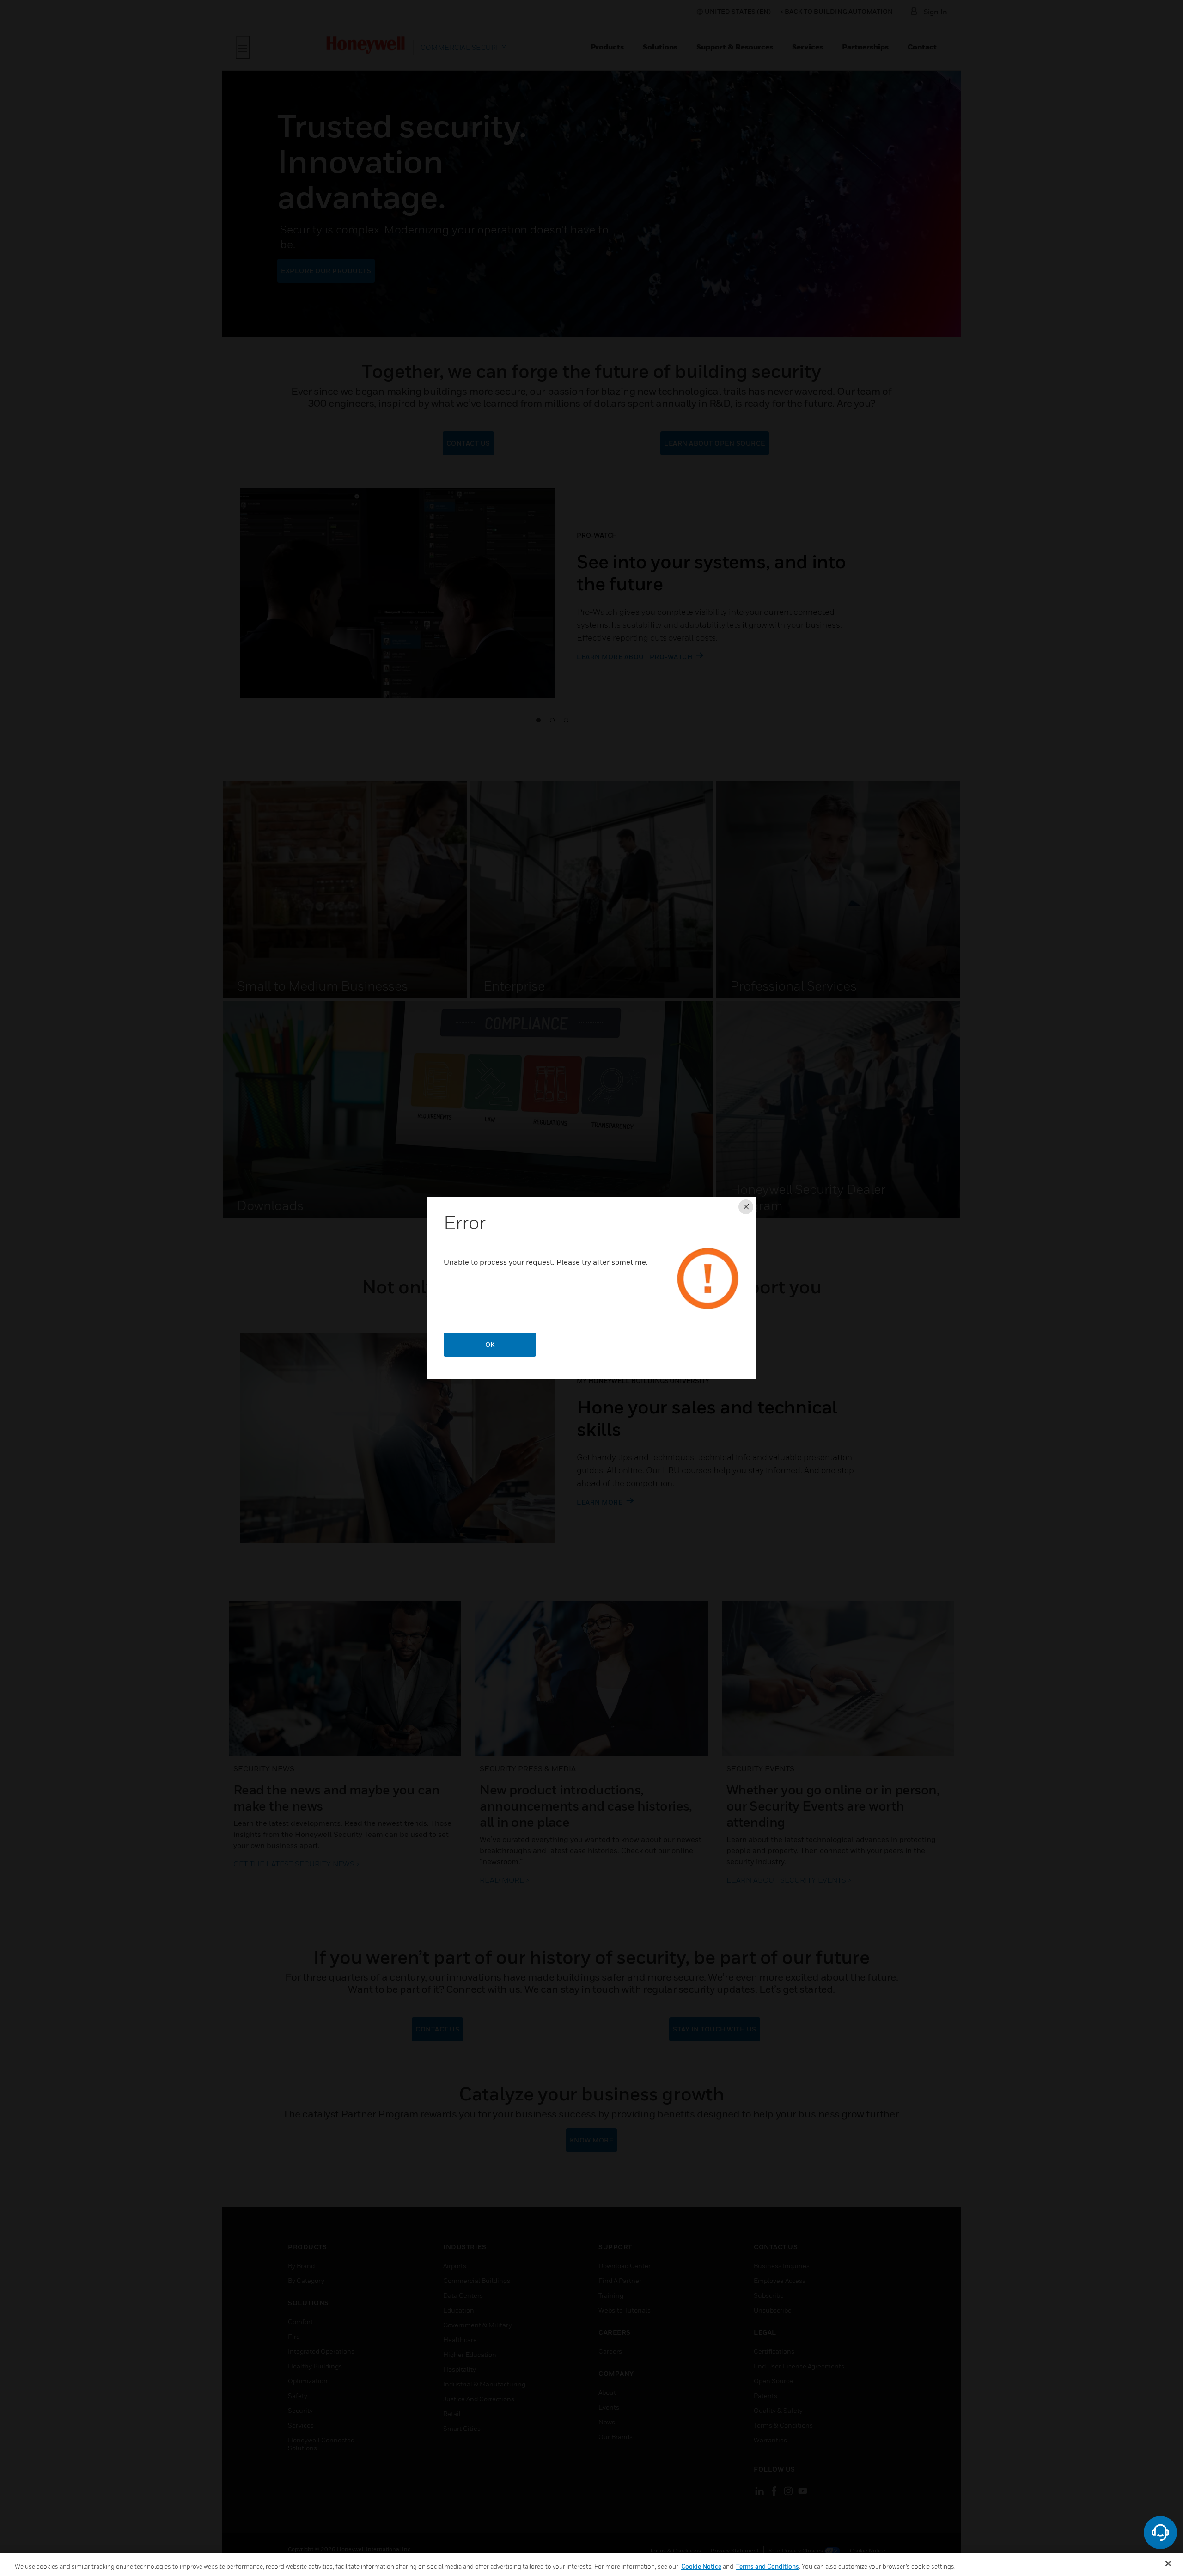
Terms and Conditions (768, 2566)
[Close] (1168, 2564)
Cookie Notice (701, 2566)
